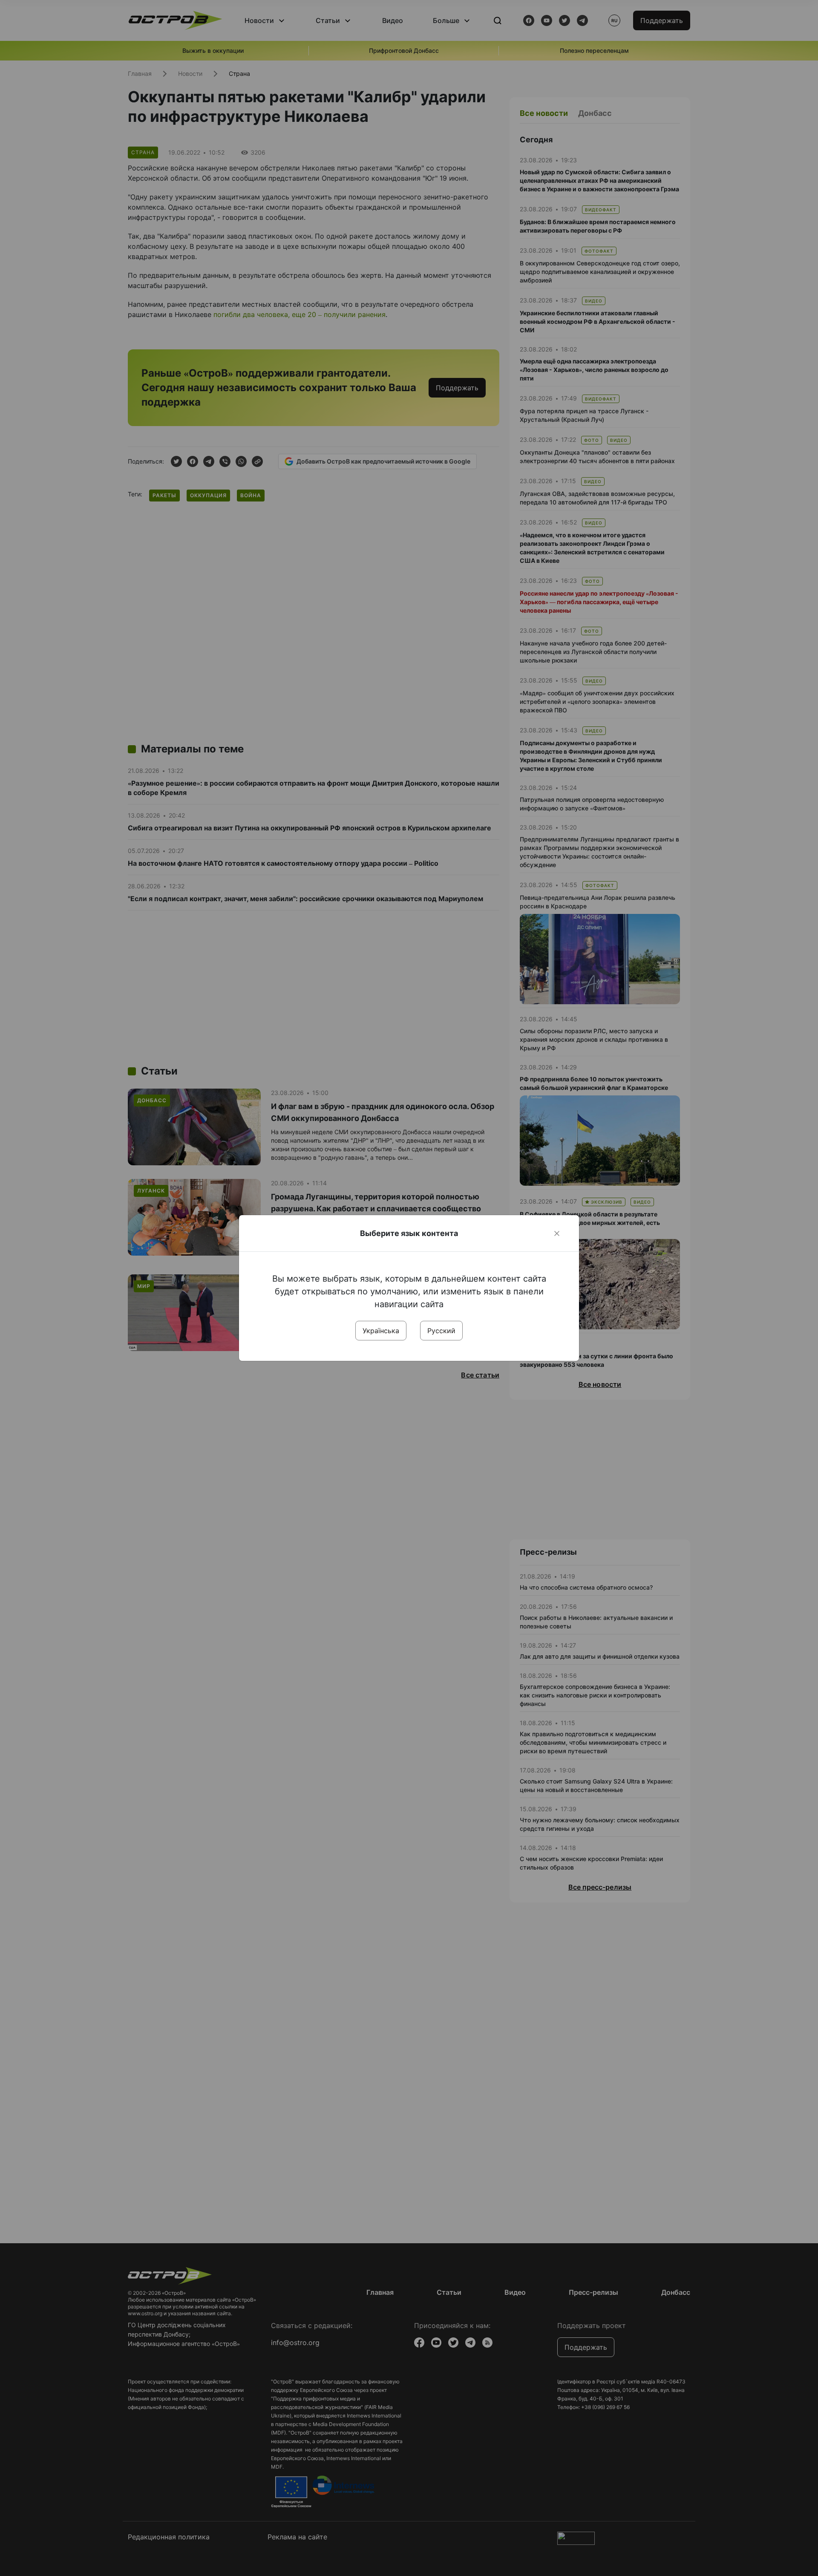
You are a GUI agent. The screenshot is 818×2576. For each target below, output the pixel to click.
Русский (441, 1331)
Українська (381, 1331)
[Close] (557, 1233)
